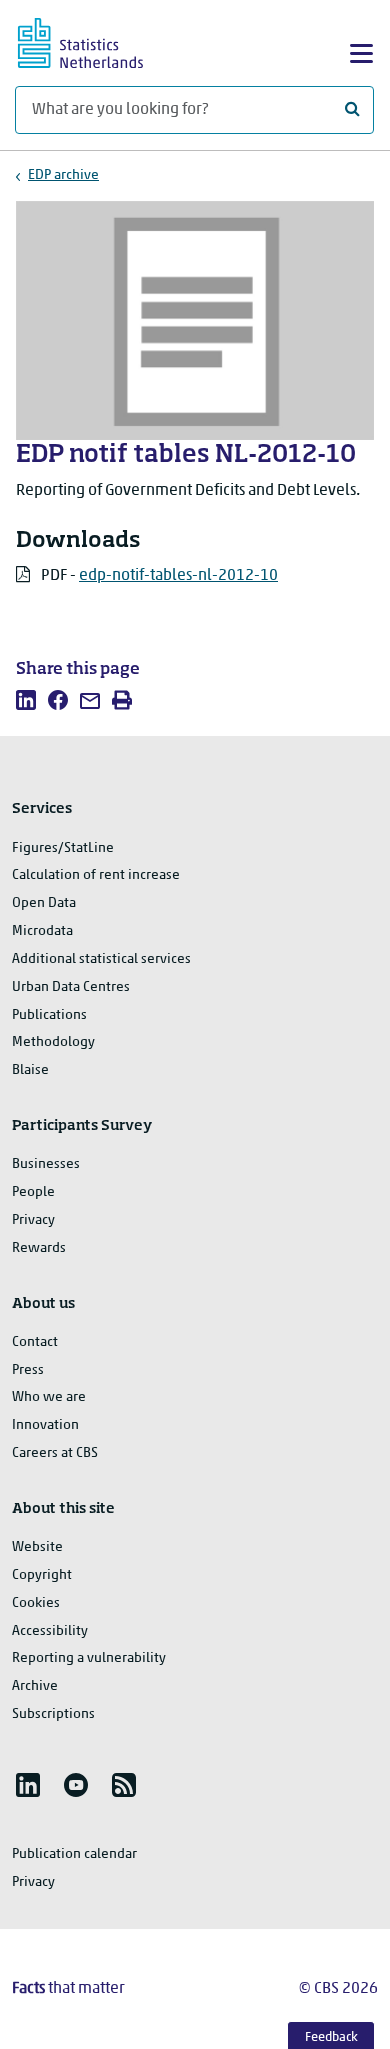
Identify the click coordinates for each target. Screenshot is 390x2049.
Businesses (46, 1164)
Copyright (42, 1575)
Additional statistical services (101, 959)
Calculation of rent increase (96, 875)
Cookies (36, 1603)
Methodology (53, 1042)
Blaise (30, 1070)
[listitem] (26, 700)
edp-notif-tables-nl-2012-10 (178, 576)
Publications (49, 1015)
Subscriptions (53, 1714)
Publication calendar (74, 1854)
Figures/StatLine (63, 848)
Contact (35, 1342)
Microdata (42, 931)
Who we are (49, 1397)
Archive (35, 1686)
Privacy (33, 1220)
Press (28, 1370)
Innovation (45, 1425)
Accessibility (50, 1631)
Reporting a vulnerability (89, 1658)
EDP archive (63, 175)
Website (37, 1547)
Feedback (331, 2037)
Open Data (44, 903)
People (33, 1192)
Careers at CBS (55, 1453)
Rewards (39, 1248)
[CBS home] (98, 40)
